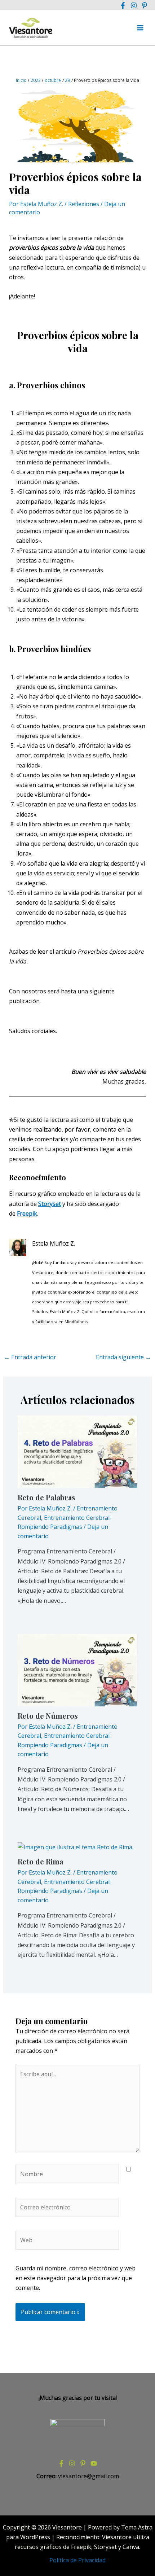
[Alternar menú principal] (140, 28)
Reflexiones (84, 204)
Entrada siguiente (123, 1357)
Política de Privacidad (77, 2560)
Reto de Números (48, 1716)
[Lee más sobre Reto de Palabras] (78, 1451)
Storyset (50, 1204)
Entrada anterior (30, 1357)
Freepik (27, 1213)
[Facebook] (123, 5)
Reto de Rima (40, 1861)
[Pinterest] (145, 5)
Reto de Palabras (46, 1497)
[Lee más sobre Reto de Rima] (76, 1847)
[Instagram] (134, 5)
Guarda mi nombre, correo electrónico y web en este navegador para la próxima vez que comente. (76, 2278)
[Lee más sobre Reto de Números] (78, 1669)
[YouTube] (94, 2463)
